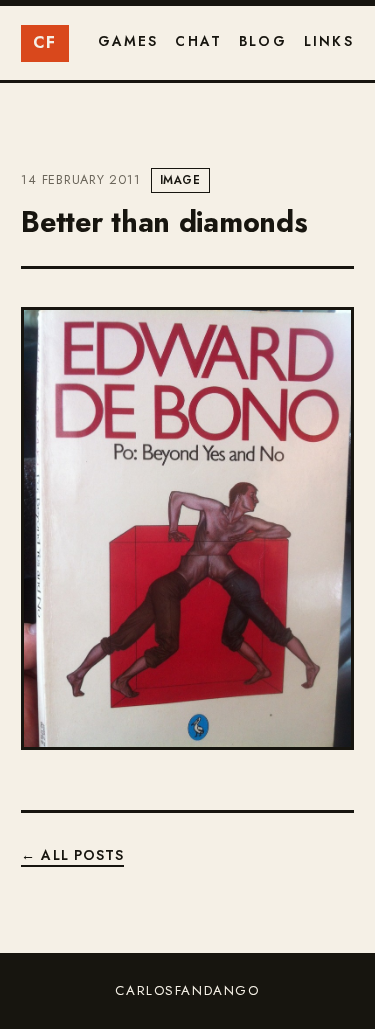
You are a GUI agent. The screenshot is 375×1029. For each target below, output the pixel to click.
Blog (263, 41)
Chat (198, 41)
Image (180, 180)
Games (128, 41)
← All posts (72, 855)
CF (45, 42)
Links (329, 41)
